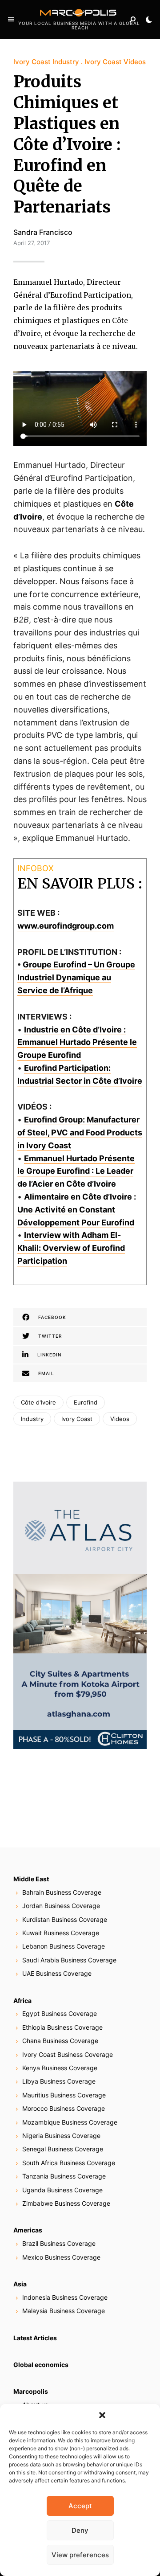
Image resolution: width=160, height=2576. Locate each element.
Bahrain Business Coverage (62, 1892)
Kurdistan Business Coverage (65, 1919)
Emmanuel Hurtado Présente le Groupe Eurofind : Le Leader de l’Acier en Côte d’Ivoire (76, 1171)
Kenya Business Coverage (60, 2068)
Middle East (31, 1879)
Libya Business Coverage (59, 2081)
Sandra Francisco (43, 232)
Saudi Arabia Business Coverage (69, 1960)
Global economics (41, 2365)
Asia (20, 2284)
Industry (32, 1419)
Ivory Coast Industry (46, 62)
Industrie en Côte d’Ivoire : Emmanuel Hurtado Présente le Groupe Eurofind (77, 1042)
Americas (28, 2230)
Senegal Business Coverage (63, 2149)
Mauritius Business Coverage (64, 2095)
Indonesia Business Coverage (65, 2297)
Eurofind (86, 1402)
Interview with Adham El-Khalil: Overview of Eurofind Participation (71, 1248)
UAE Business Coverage (57, 1973)
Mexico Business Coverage (61, 2257)
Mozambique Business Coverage (70, 2122)
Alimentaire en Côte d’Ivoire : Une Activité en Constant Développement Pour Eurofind (77, 1210)
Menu (11, 20)
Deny (80, 2530)
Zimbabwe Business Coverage (66, 2203)
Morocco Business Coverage (64, 2108)
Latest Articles (35, 2338)
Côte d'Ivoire (38, 1402)
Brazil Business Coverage (59, 2243)
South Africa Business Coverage (69, 2163)
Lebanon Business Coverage (64, 1946)
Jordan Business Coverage (61, 1906)
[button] (102, 2415)
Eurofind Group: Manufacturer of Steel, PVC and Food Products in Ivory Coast (80, 1132)
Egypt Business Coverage (60, 2013)
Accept (80, 2506)
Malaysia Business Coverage (64, 2311)
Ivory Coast (77, 1419)
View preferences (80, 2555)
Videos (120, 1419)
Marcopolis (31, 2391)
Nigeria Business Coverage (61, 2136)
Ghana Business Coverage (60, 2041)
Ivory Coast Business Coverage (68, 2054)
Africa (22, 2001)
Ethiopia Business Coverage (62, 2027)
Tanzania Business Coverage (64, 2176)
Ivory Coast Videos (115, 62)
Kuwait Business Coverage (61, 1933)
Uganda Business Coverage (62, 2190)
